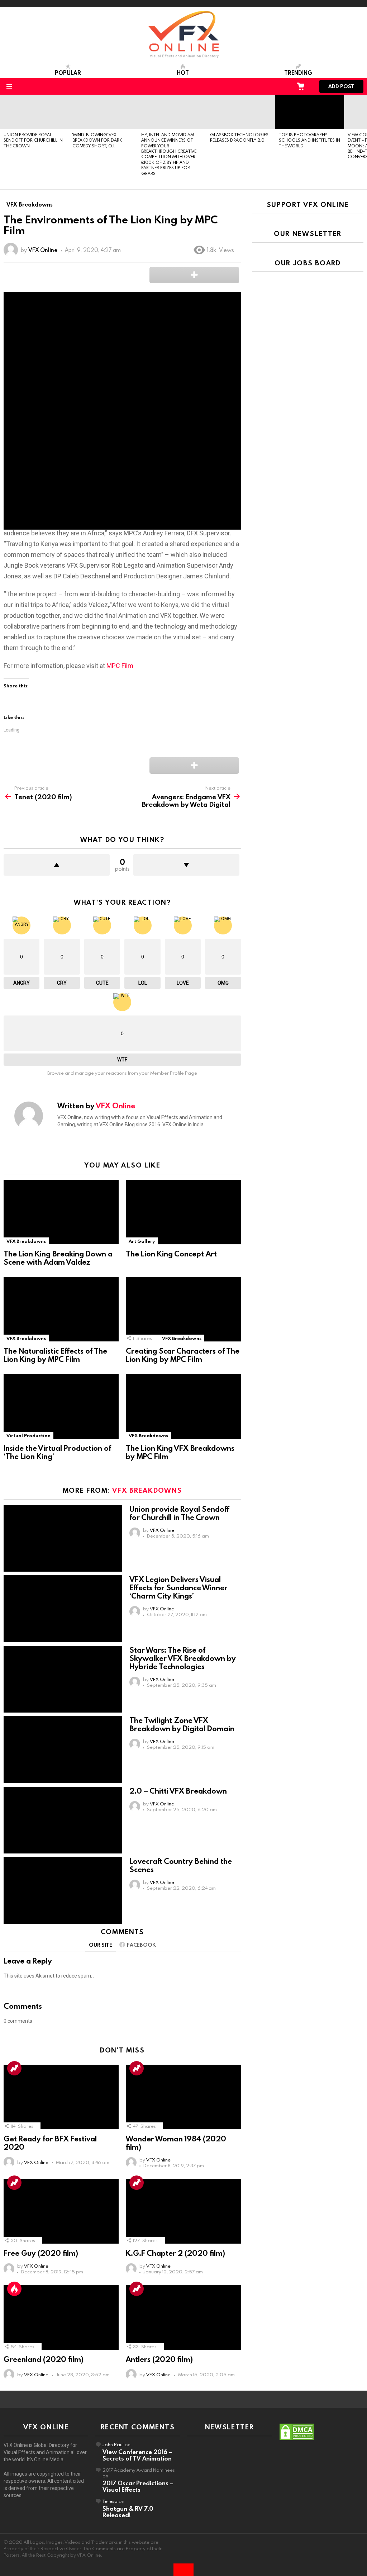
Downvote (186, 865)
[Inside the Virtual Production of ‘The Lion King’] (61, 1407)
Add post (341, 86)
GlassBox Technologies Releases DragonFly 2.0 (239, 137)
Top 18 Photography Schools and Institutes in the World (309, 140)
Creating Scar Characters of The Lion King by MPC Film (183, 1355)
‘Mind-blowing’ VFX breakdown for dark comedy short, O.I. (97, 140)
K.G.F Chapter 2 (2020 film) (175, 2253)
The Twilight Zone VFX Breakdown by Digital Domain (182, 1724)
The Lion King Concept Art (171, 1254)
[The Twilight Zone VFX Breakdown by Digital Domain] (63, 1750)
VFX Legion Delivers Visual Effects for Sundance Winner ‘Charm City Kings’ (178, 1587)
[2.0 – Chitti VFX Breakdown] (63, 1820)
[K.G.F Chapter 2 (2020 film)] (183, 2212)
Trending (298, 73)
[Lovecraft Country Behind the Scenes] (63, 1891)
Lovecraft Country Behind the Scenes (181, 1865)
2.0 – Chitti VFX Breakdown (178, 1791)
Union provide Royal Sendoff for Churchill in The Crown (33, 140)
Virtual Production (28, 1435)
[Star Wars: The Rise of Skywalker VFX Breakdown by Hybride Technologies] (63, 1679)
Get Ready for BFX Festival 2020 (50, 2143)
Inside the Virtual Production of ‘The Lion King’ (57, 1452)
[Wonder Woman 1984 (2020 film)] (183, 2097)
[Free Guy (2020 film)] (61, 2212)
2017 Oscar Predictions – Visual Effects (138, 2486)
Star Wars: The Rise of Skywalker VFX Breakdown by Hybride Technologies (183, 1658)
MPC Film (120, 666)
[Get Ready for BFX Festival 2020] (61, 2097)
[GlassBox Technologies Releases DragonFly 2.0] (241, 112)
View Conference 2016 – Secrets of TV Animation (137, 2455)
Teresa (110, 2501)
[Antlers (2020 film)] (183, 2318)
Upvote (57, 865)
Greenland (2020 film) (44, 2359)
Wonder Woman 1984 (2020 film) (176, 2143)
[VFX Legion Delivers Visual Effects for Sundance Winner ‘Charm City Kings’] (63, 1609)
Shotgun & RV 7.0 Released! (128, 2512)
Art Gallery (142, 1241)
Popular (68, 73)
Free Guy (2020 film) (41, 2253)
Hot (183, 73)
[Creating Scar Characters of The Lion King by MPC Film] (183, 1309)
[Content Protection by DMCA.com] (297, 2439)
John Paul (113, 2444)
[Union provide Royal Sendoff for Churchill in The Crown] (34, 112)
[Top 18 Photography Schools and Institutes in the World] (310, 112)
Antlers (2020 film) (159, 2359)
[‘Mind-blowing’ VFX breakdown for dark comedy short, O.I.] (103, 112)
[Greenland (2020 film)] (61, 2318)
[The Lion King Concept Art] (183, 1212)
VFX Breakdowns (26, 1241)
